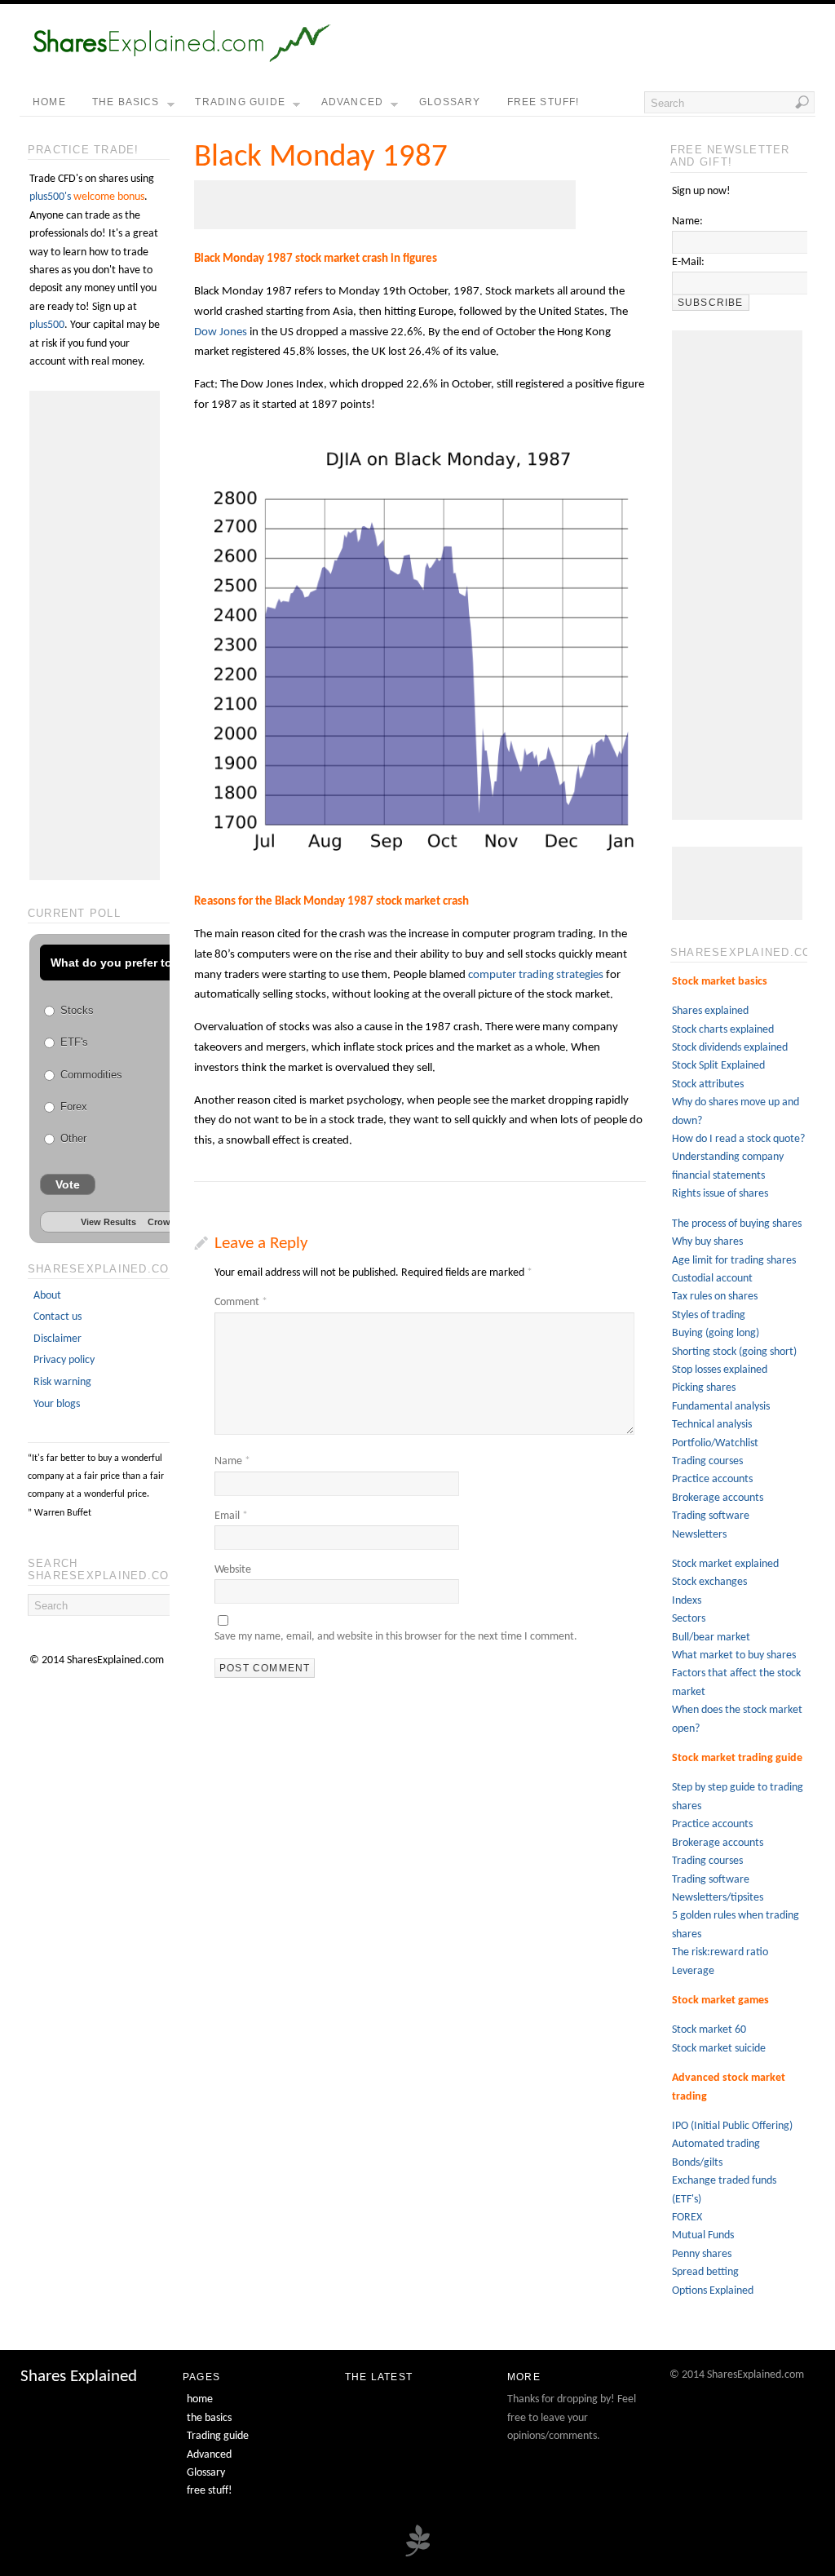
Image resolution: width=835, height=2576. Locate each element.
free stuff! (543, 102)
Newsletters (699, 1535)
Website (233, 1570)
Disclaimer (57, 1339)
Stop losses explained (720, 1370)
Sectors (689, 1619)
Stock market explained (725, 1564)
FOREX (687, 2217)
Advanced (353, 102)
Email (231, 1516)
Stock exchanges (709, 1582)
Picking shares (704, 1388)
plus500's (50, 197)
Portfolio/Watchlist (715, 1443)
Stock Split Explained (718, 1066)
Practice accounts (712, 1479)
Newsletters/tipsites (718, 1898)
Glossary (450, 102)
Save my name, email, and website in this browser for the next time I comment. (396, 1637)
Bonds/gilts (697, 2163)
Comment (241, 1302)
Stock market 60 (709, 2030)
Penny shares (702, 2254)
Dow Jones (221, 332)
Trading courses (707, 1461)
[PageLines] (417, 2555)
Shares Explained (79, 2377)
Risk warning (62, 1382)
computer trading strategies (536, 975)
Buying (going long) (716, 1333)
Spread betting (705, 2272)
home (49, 102)
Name (232, 1461)
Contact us (57, 1317)
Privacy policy (64, 1360)
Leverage (693, 1971)
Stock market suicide (719, 2049)
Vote (68, 1184)
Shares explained (710, 1011)
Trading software (711, 1516)
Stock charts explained (723, 1030)
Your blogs (57, 1404)
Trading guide (240, 102)
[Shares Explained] (181, 59)
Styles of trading (709, 1315)
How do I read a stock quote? (738, 1139)
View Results (108, 1222)
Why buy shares (707, 1242)
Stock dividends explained (730, 1048)
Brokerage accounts (718, 1498)
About (47, 1296)
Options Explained (713, 2291)
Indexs (687, 1601)
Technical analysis (712, 1425)
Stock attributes (708, 1084)
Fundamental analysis (721, 1407)
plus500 (47, 325)
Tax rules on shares (715, 1297)
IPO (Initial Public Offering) (732, 2126)
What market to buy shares (734, 1655)
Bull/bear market (711, 1638)
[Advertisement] (385, 205)
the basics (126, 102)
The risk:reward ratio (720, 1952)
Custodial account (712, 1279)
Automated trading (716, 2144)
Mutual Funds (703, 2235)
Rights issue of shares (720, 1194)
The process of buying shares (737, 1224)
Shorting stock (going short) (734, 1352)
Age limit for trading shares (734, 1261)
